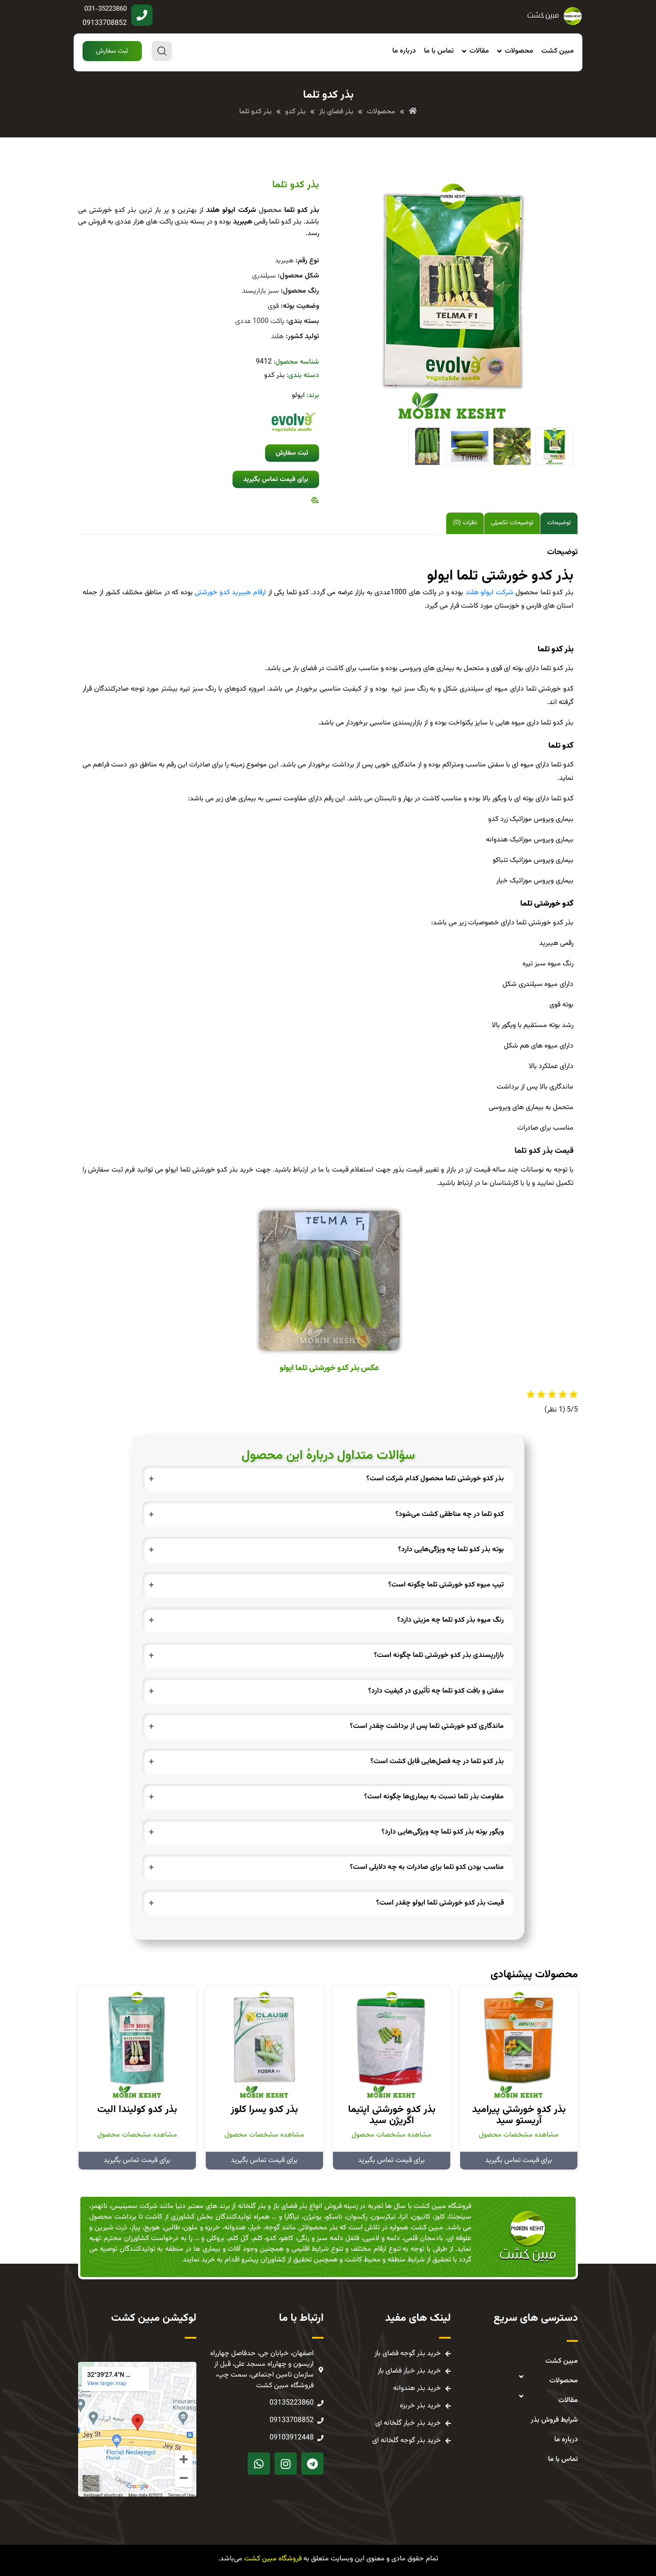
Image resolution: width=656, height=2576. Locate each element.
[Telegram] (312, 2464)
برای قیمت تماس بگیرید (519, 2160)
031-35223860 (106, 9)
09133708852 (105, 23)
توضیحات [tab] (559, 523)
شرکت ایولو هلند (490, 593)
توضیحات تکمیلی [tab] (512, 523)
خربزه (212, 2228)
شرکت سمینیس (134, 2206)
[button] (112, 51)
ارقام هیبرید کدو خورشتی (230, 593)
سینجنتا (460, 2217)
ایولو (298, 396)
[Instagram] (286, 2464)
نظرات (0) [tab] (465, 523)
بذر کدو (274, 375)
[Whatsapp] (259, 2464)
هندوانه (235, 2228)
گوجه (272, 2228)
